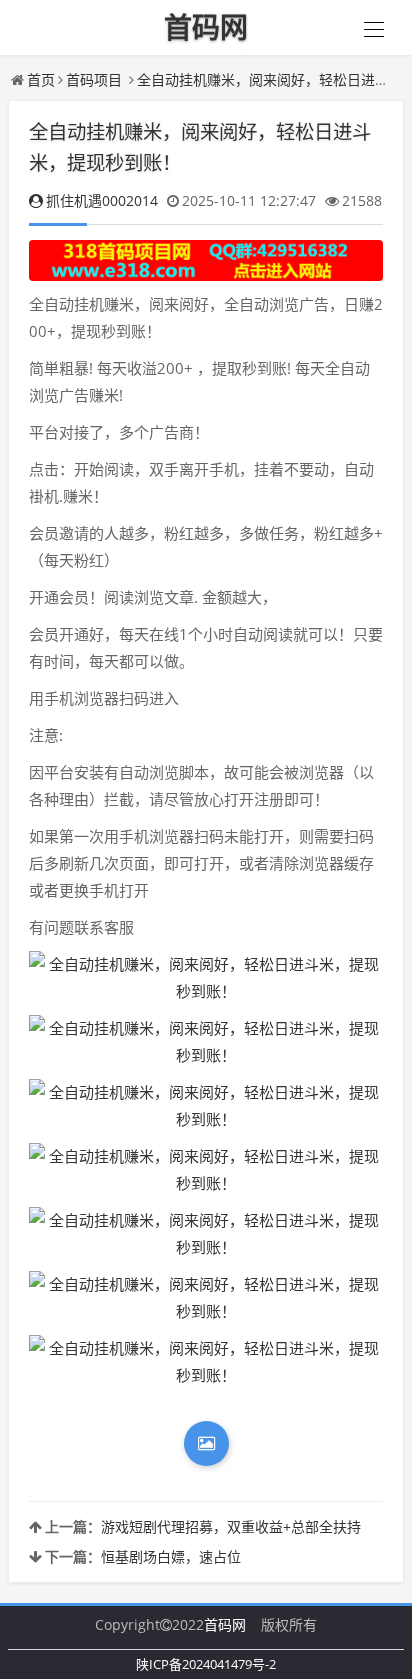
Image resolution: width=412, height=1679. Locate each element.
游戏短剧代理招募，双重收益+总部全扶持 (231, 1526)
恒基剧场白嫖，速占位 (171, 1556)
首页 (41, 79)
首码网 (225, 1624)
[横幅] (206, 260)
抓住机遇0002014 (102, 200)
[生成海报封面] (206, 1443)
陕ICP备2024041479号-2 (206, 1664)
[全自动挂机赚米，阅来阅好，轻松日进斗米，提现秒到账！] (206, 978)
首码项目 (94, 79)
